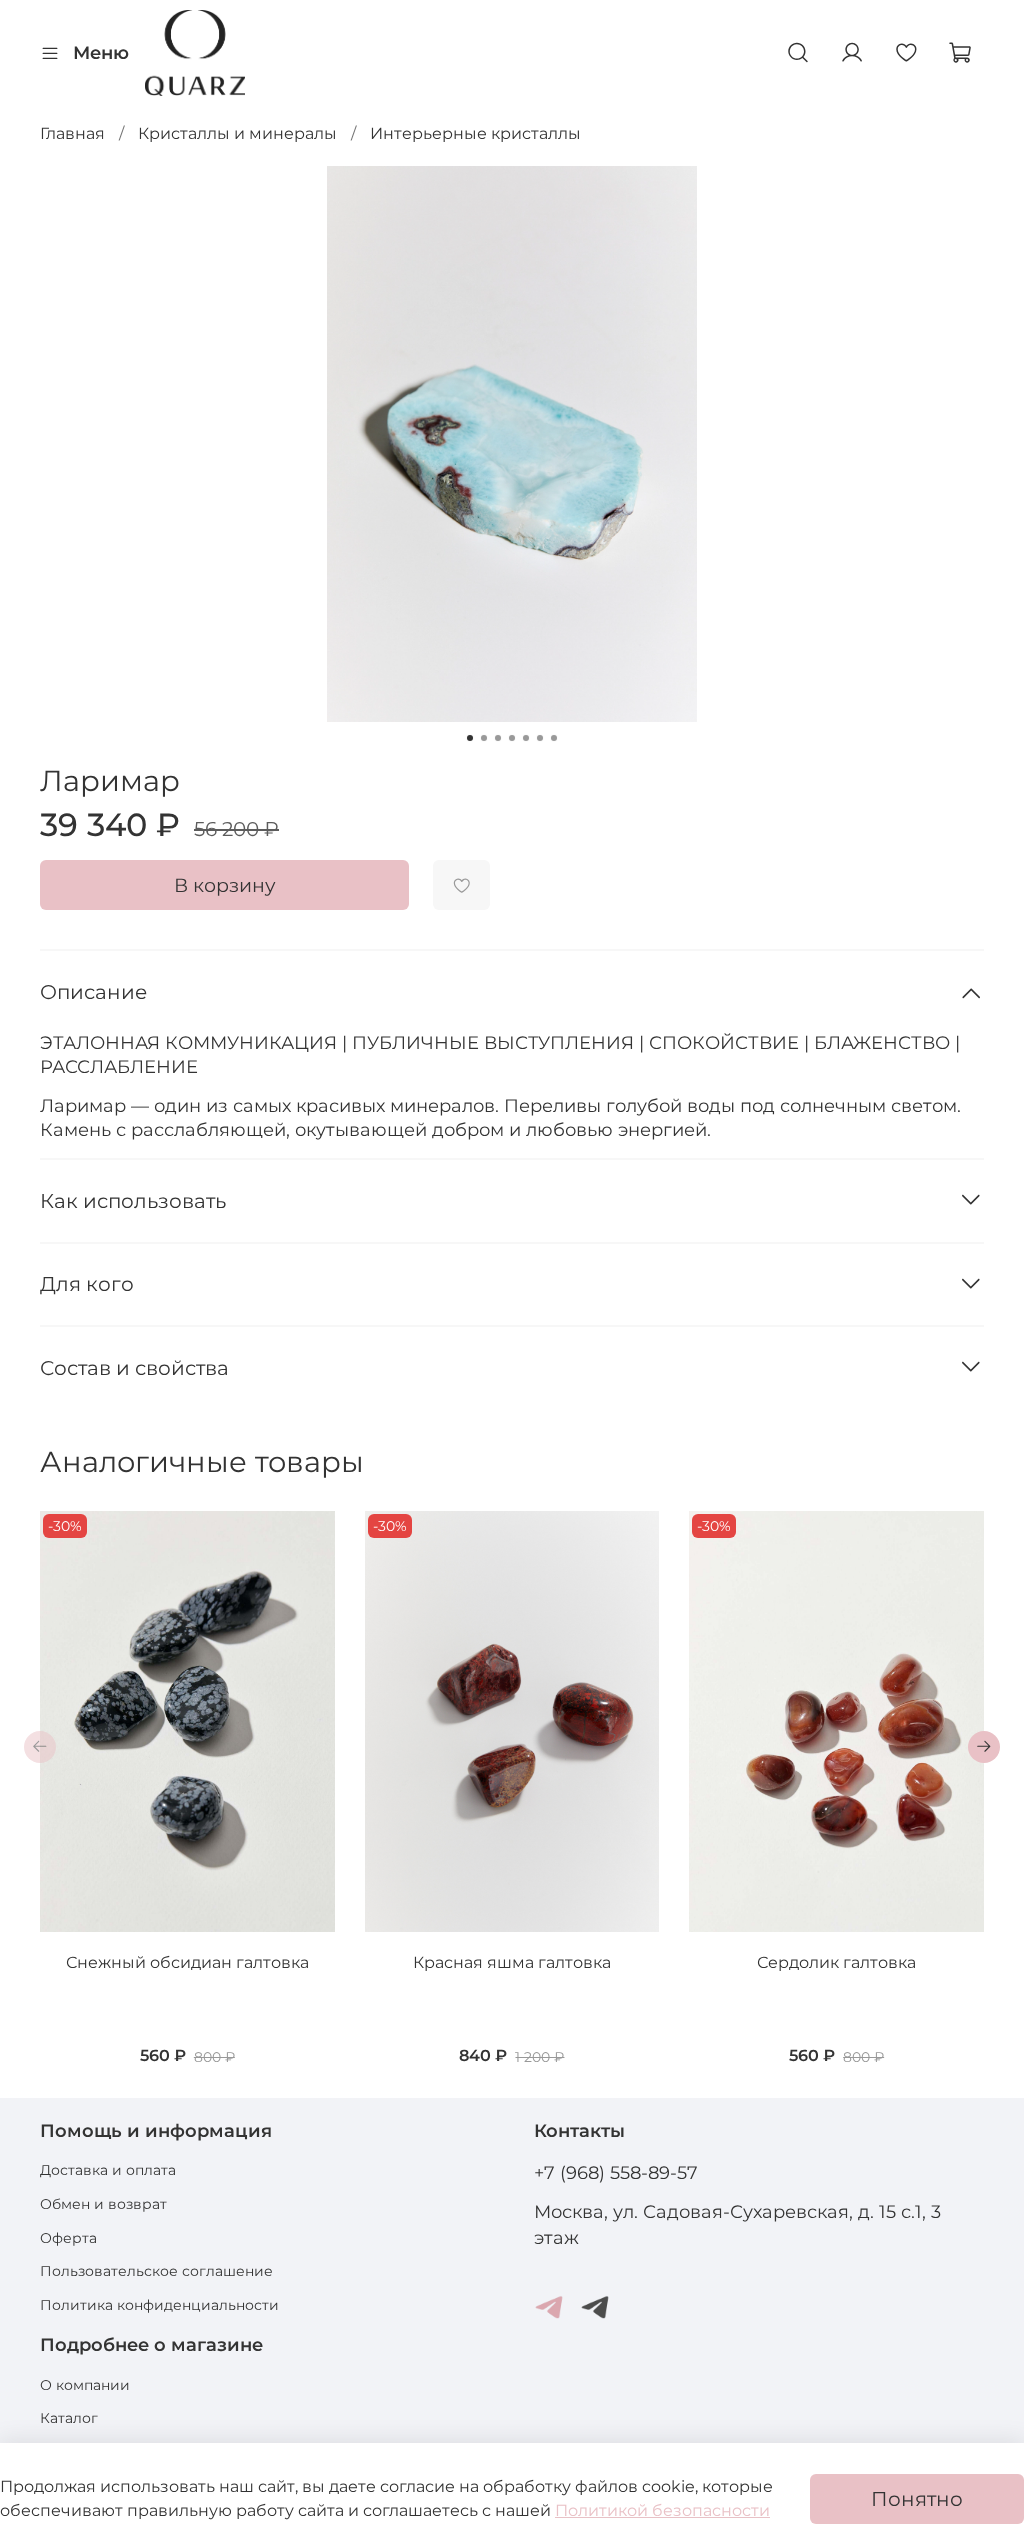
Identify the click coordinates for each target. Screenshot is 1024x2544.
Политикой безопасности (662, 2510)
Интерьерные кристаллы (475, 133)
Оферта (68, 2238)
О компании (85, 2385)
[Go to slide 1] (470, 738)
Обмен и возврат (103, 2204)
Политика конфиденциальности (159, 2305)
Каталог (69, 2418)
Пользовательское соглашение (156, 2271)
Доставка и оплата (108, 2170)
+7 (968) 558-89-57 (616, 2172)
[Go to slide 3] (498, 738)
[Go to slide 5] (526, 738)
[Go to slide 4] (512, 738)
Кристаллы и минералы (237, 133)
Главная (72, 133)
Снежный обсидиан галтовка (187, 1962)
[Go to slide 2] (484, 738)
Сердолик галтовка (836, 1962)
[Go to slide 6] (540, 738)
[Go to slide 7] (554, 738)
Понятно (917, 2499)
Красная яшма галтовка (512, 1962)
